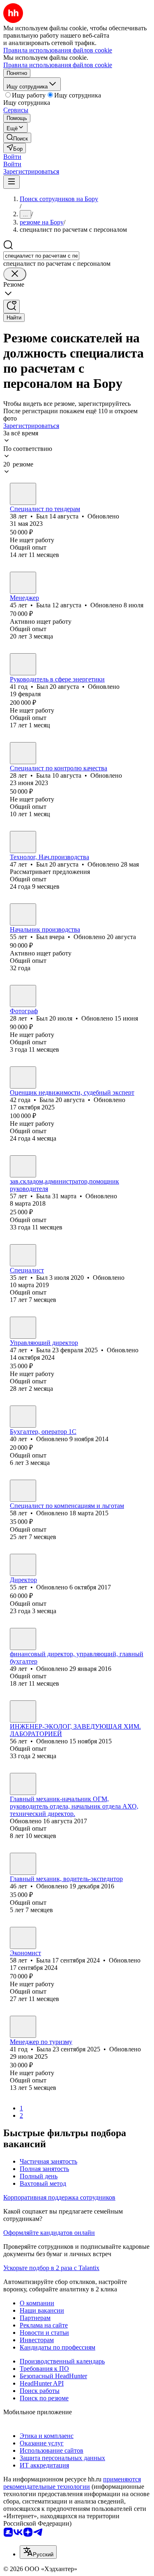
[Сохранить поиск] (11, 307)
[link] (17, 138)
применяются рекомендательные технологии (72, 2483)
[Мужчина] (23, 494)
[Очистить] (15, 274)
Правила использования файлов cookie (58, 65)
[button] (12, 157)
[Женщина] (23, 583)
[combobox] (41, 256)
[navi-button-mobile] (11, 182)
